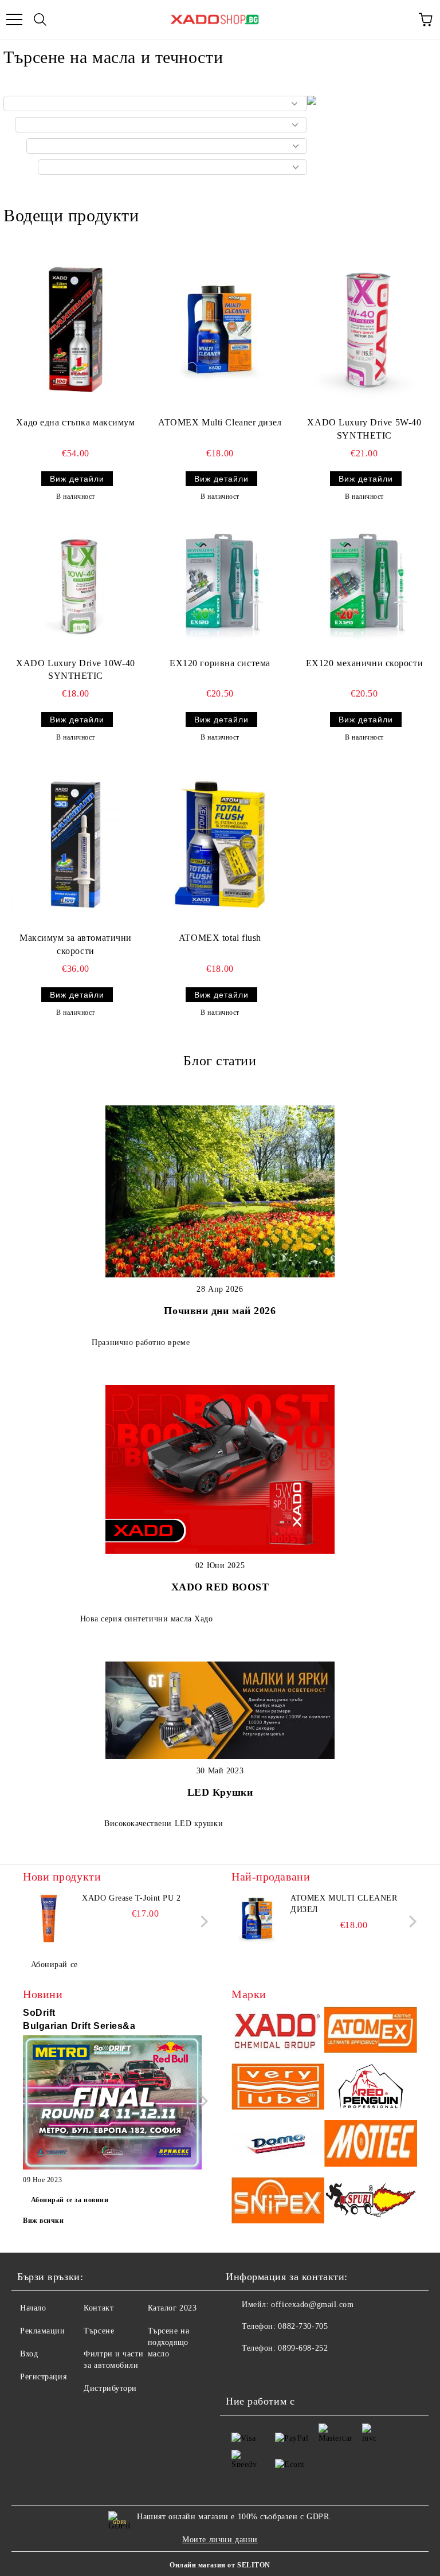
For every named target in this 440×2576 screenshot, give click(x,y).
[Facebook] (241, 2371)
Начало (33, 2308)
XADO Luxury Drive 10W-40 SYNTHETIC (75, 670)
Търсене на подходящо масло (169, 2342)
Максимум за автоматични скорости (76, 944)
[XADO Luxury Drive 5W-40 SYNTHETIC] (364, 329)
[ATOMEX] (371, 2032)
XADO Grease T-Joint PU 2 (131, 1898)
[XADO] (278, 2032)
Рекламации (43, 2331)
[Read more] (112, 2104)
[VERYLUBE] (278, 2088)
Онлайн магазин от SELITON (220, 2565)
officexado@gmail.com (312, 2305)
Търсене (99, 2331)
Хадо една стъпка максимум (75, 422)
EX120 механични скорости (364, 663)
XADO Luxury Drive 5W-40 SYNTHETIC (364, 429)
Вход (29, 2354)
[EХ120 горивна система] (220, 587)
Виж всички (44, 2221)
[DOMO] (278, 2145)
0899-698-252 (303, 2348)
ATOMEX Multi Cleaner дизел (220, 422)
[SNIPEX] (278, 2202)
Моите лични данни (220, 2540)
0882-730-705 (303, 2326)
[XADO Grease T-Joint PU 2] (49, 1918)
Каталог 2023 (172, 2308)
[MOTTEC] (371, 2145)
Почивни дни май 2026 (220, 1311)
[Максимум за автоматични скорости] (76, 845)
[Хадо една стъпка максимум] (76, 329)
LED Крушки (220, 1792)
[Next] (202, 1922)
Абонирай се (54, 1965)
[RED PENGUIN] (371, 2088)
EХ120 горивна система (220, 663)
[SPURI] (371, 2202)
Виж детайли (77, 479)
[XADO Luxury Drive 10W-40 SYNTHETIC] (76, 587)
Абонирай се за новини (70, 2200)
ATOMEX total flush (220, 938)
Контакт (99, 2308)
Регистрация (43, 2377)
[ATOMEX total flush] (220, 845)
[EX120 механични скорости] (364, 587)
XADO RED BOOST (220, 1587)
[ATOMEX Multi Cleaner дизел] (220, 329)
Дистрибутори (110, 2388)
